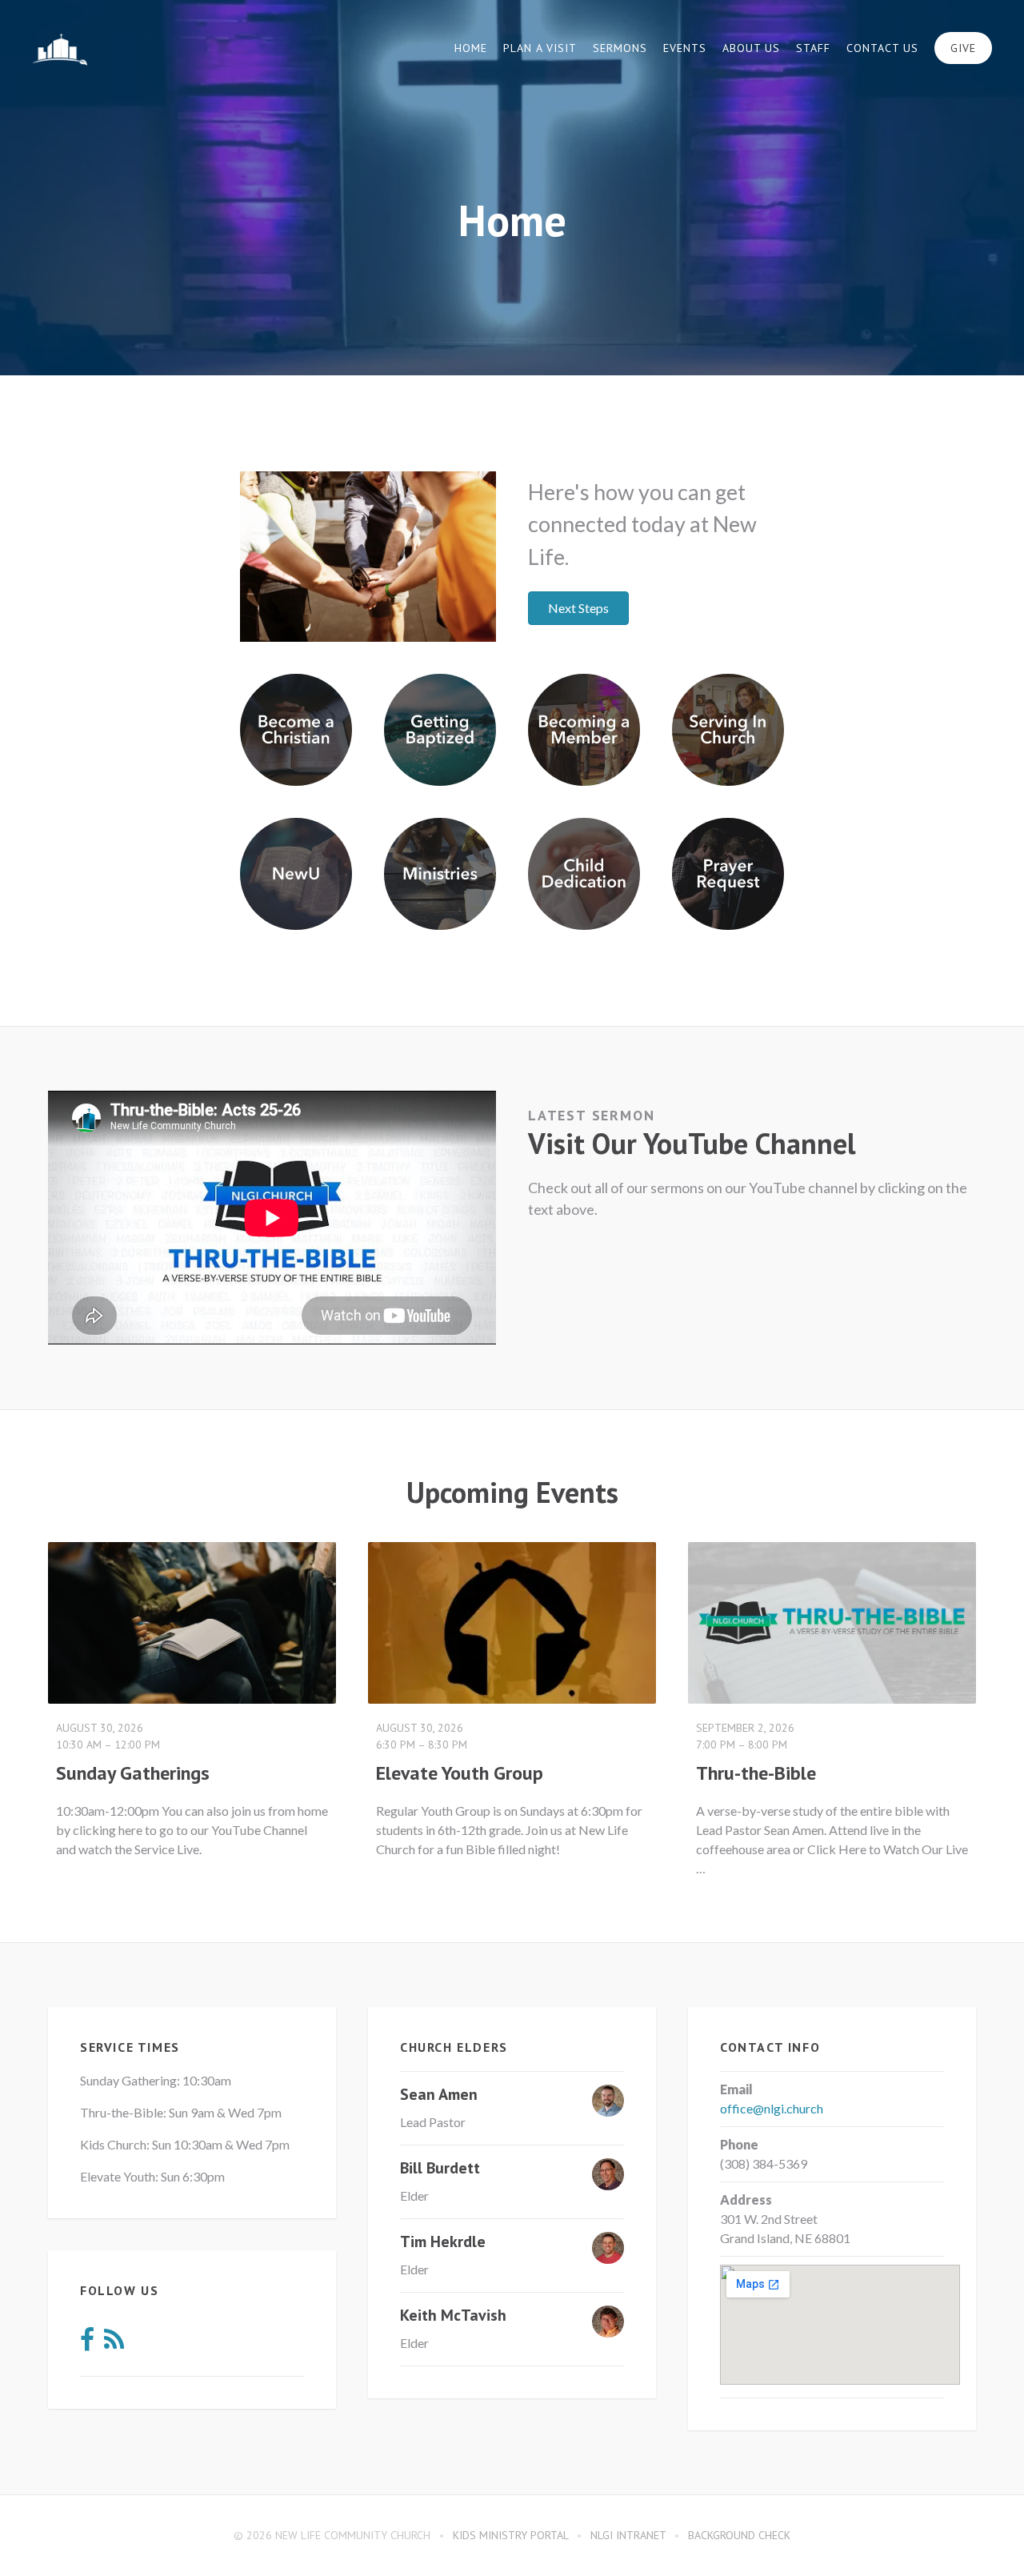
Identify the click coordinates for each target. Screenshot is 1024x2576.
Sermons (620, 48)
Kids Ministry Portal (510, 2535)
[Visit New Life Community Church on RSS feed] (114, 2344)
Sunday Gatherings (133, 1773)
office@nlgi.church (772, 2108)
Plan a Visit (540, 48)
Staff (813, 48)
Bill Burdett (440, 2168)
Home (471, 48)
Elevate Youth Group (460, 1773)
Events (685, 48)
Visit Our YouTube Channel (692, 1143)
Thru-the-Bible (756, 1773)
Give (963, 48)
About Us (751, 48)
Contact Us (882, 48)
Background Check (739, 2535)
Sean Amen (439, 2094)
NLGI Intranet (628, 2535)
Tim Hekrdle (443, 2241)
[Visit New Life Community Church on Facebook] (87, 2344)
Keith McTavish (453, 2315)
